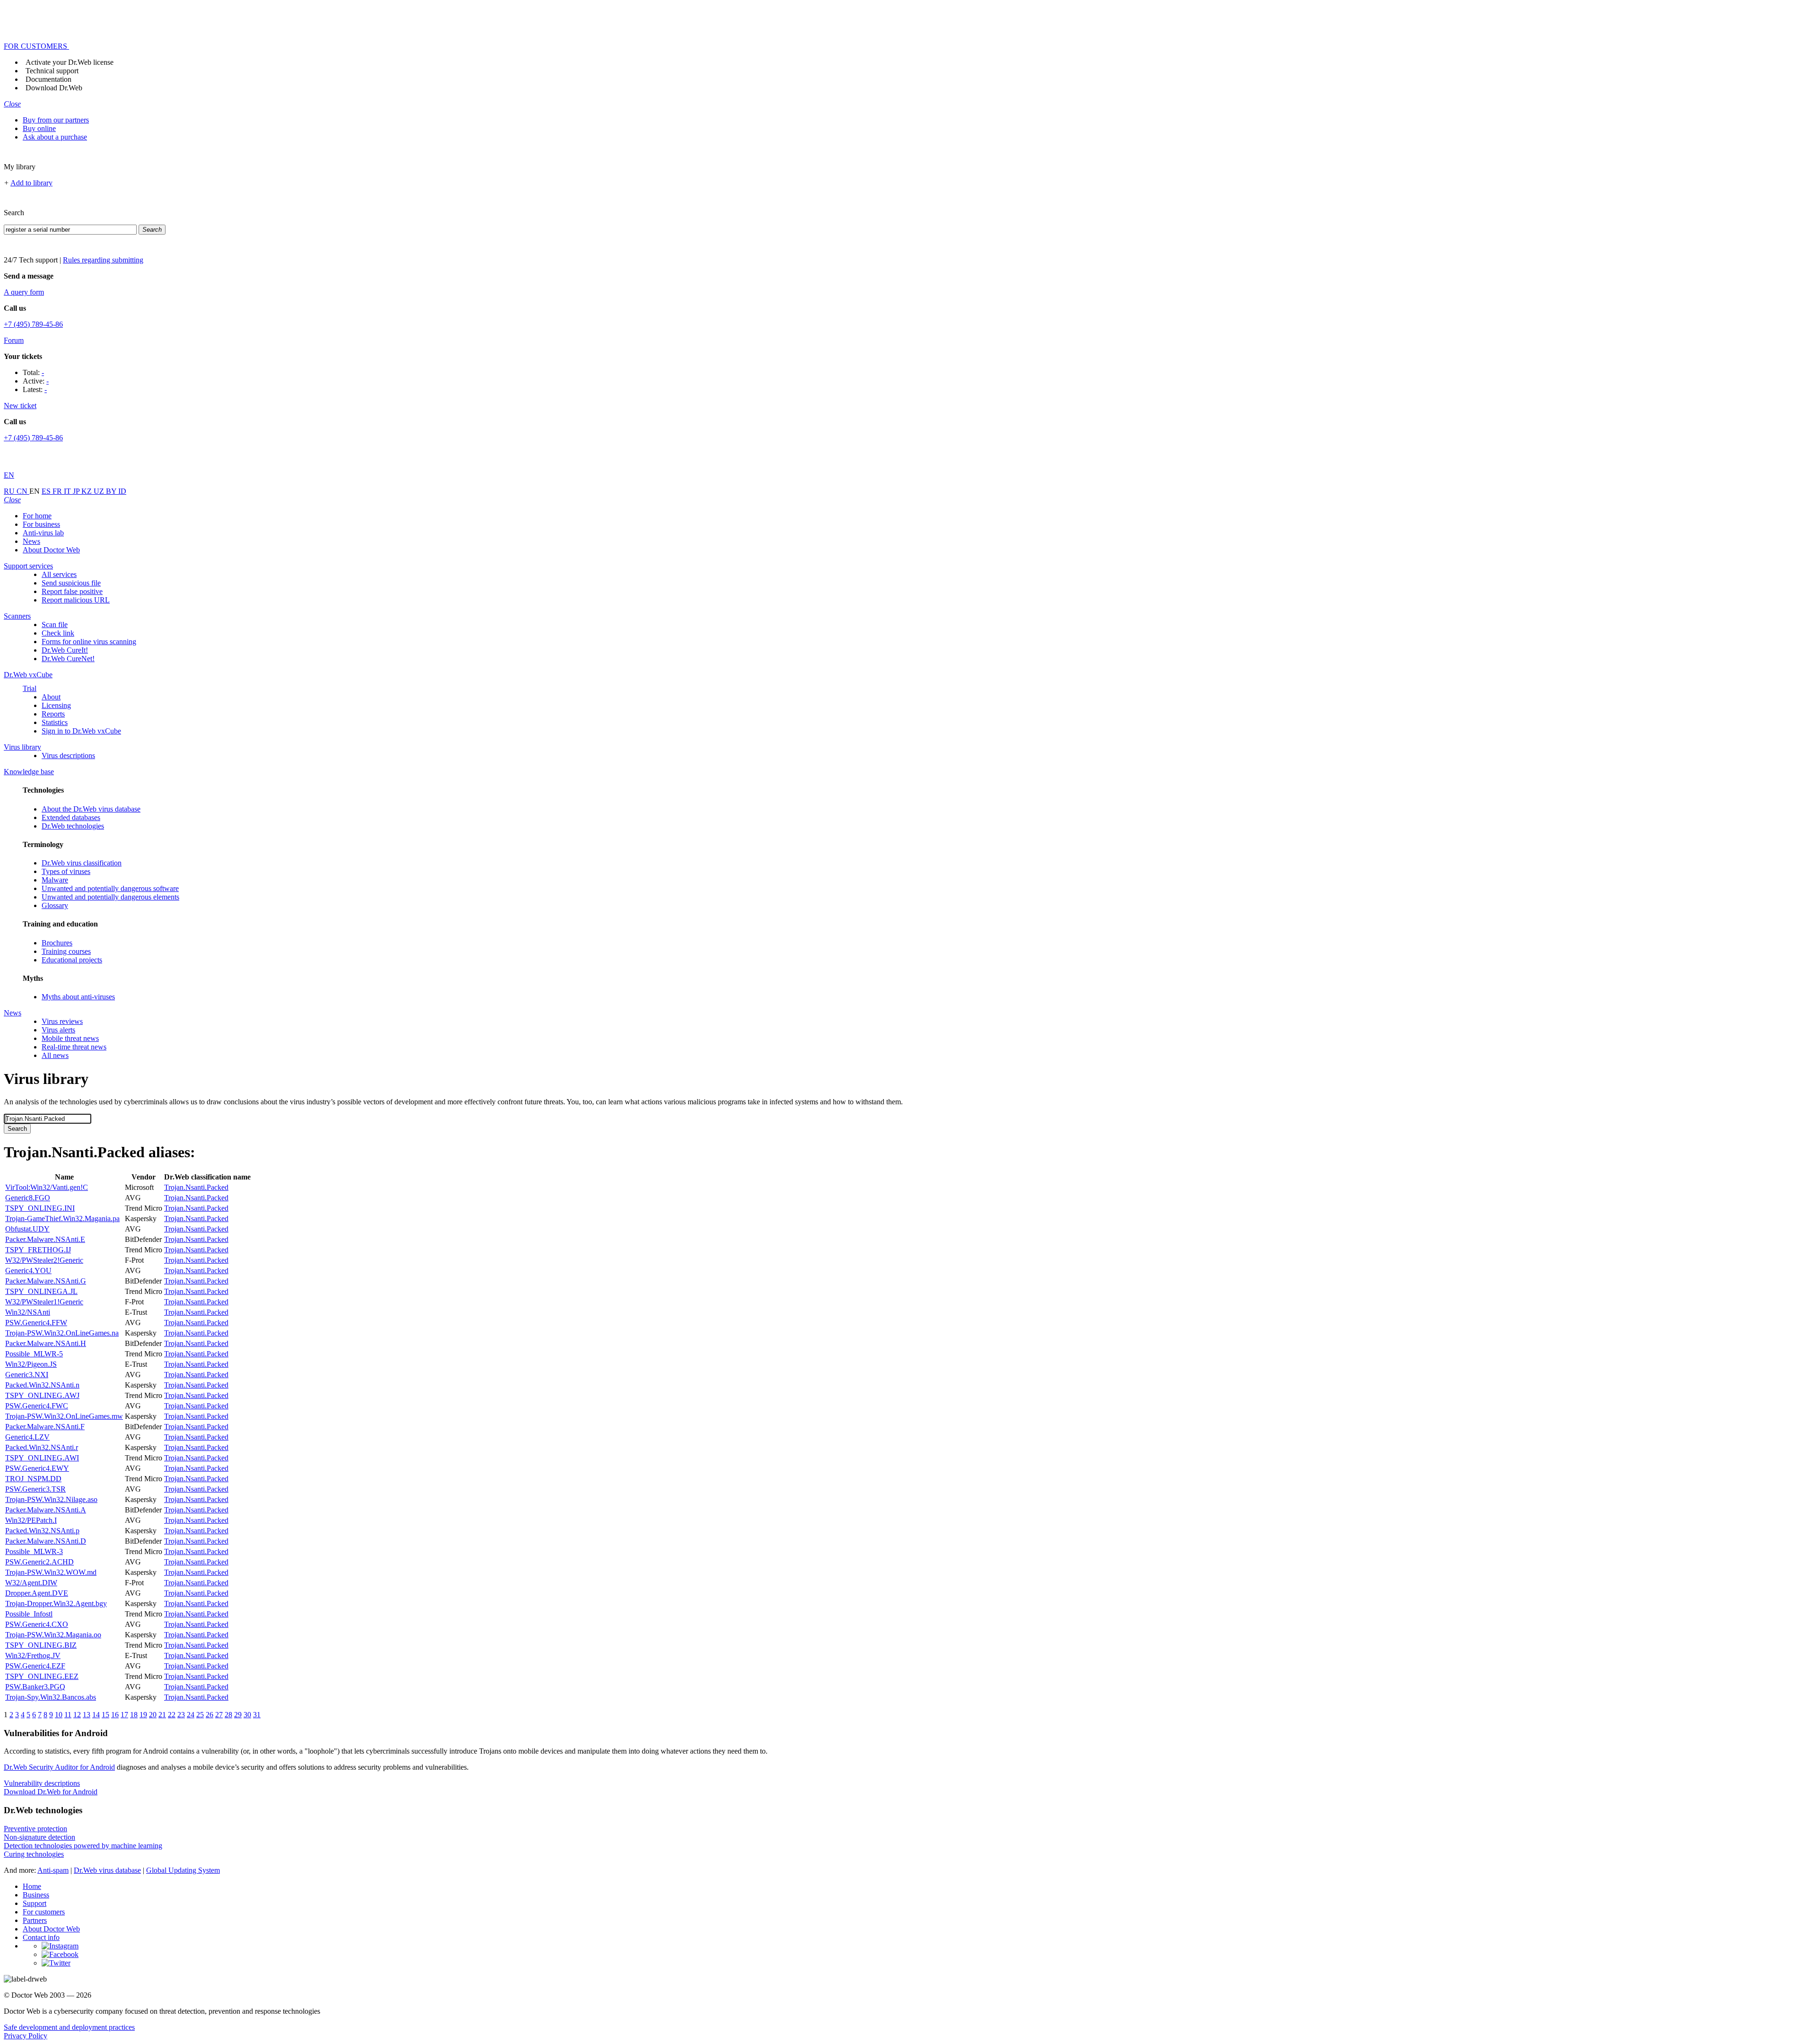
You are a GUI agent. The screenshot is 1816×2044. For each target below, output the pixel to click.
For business (41, 524)
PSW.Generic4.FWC (37, 1406)
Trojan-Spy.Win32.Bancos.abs (51, 1697)
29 (238, 1715)
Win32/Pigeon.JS (31, 1364)
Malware (55, 880)
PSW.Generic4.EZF (35, 1666)
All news (55, 1055)
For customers (44, 1912)
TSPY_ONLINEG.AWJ (42, 1395)
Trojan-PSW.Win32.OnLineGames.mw (64, 1416)
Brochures (57, 943)
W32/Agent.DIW (31, 1583)
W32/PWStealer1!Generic (44, 1302)
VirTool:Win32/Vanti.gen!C (47, 1187)
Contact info (41, 1937)
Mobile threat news (70, 1038)
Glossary (55, 905)
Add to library (31, 183)
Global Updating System (183, 1870)
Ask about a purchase (55, 137)
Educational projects (72, 960)
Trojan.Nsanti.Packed (196, 1187)
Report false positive (72, 591)
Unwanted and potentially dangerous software (110, 888)
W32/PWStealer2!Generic (44, 1260)
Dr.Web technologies (73, 826)
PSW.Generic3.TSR (35, 1489)
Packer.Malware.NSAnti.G (46, 1281)
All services (59, 574)
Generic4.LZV (27, 1437)
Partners (35, 1920)
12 (77, 1715)
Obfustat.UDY (27, 1229)
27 (219, 1715)
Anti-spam (53, 1870)
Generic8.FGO (28, 1198)
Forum (14, 340)
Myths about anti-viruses (78, 997)
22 (172, 1715)
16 (115, 1715)
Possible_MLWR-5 (34, 1354)
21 (162, 1715)
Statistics (55, 722)
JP (77, 491)
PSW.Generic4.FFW (36, 1323)
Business (36, 1895)
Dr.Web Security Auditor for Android (59, 1767)
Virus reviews (62, 1021)
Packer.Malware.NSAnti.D (46, 1541)
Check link (58, 633)
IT (68, 491)
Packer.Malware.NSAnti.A (46, 1510)
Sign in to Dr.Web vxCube (81, 731)
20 (153, 1715)
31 (257, 1715)
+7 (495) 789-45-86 (33, 324)
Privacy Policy (26, 2036)
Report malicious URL (76, 600)
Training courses (66, 951)
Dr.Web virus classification (82, 863)
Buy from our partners (56, 120)
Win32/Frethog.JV (33, 1655)
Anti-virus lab (43, 533)
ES (47, 491)
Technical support (52, 71)
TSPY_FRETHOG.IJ (38, 1250)
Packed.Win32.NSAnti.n (42, 1385)
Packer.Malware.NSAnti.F (45, 1427)
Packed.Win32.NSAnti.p (42, 1531)
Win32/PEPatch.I (31, 1520)
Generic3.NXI (27, 1375)
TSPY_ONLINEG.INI (40, 1208)
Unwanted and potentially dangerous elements (110, 897)
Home (32, 1886)
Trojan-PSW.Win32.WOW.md (51, 1572)
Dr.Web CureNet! (68, 659)
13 (87, 1715)
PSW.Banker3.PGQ (35, 1687)
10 (59, 1715)
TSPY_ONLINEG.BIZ (41, 1645)
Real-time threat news (74, 1047)
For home (37, 516)
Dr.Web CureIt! (65, 650)
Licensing (56, 705)
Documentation (48, 79)
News (31, 541)
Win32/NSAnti (28, 1312)
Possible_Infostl (29, 1614)
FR (58, 491)
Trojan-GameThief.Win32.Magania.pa (62, 1219)
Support (35, 1903)
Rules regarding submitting (103, 260)
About (51, 697)
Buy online (39, 128)
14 (96, 1715)
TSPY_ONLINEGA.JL (41, 1291)
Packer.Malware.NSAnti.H (46, 1343)
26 (210, 1715)
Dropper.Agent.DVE (37, 1593)
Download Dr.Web (54, 88)
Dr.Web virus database (107, 1870)
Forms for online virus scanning (89, 642)
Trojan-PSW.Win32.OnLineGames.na (62, 1333)
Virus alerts (58, 1030)
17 (124, 1715)
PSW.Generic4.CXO (37, 1624)
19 (143, 1715)
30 (247, 1715)
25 (200, 1715)
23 (181, 1715)
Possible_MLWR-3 (34, 1551)
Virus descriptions (68, 756)
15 (105, 1715)
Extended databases (71, 817)
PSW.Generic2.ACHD (39, 1562)
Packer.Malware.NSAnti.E (45, 1239)
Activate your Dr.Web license (70, 62)
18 (134, 1715)
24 (191, 1715)
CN (23, 491)
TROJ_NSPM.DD (33, 1479)
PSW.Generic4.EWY (37, 1468)
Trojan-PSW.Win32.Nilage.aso (51, 1499)
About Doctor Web (51, 550)
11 (68, 1715)
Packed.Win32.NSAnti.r (42, 1447)
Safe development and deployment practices (69, 2027)
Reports (53, 714)
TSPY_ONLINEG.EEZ (42, 1676)
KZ (87, 491)
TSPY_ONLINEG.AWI (42, 1458)
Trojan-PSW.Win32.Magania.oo (53, 1635)
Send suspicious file (71, 583)
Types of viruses (66, 871)
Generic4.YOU (28, 1271)
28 (228, 1715)
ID (122, 491)
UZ (100, 491)
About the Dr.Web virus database (91, 809)
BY (112, 491)
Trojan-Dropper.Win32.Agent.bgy (56, 1603)
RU (10, 491)
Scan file (55, 625)
